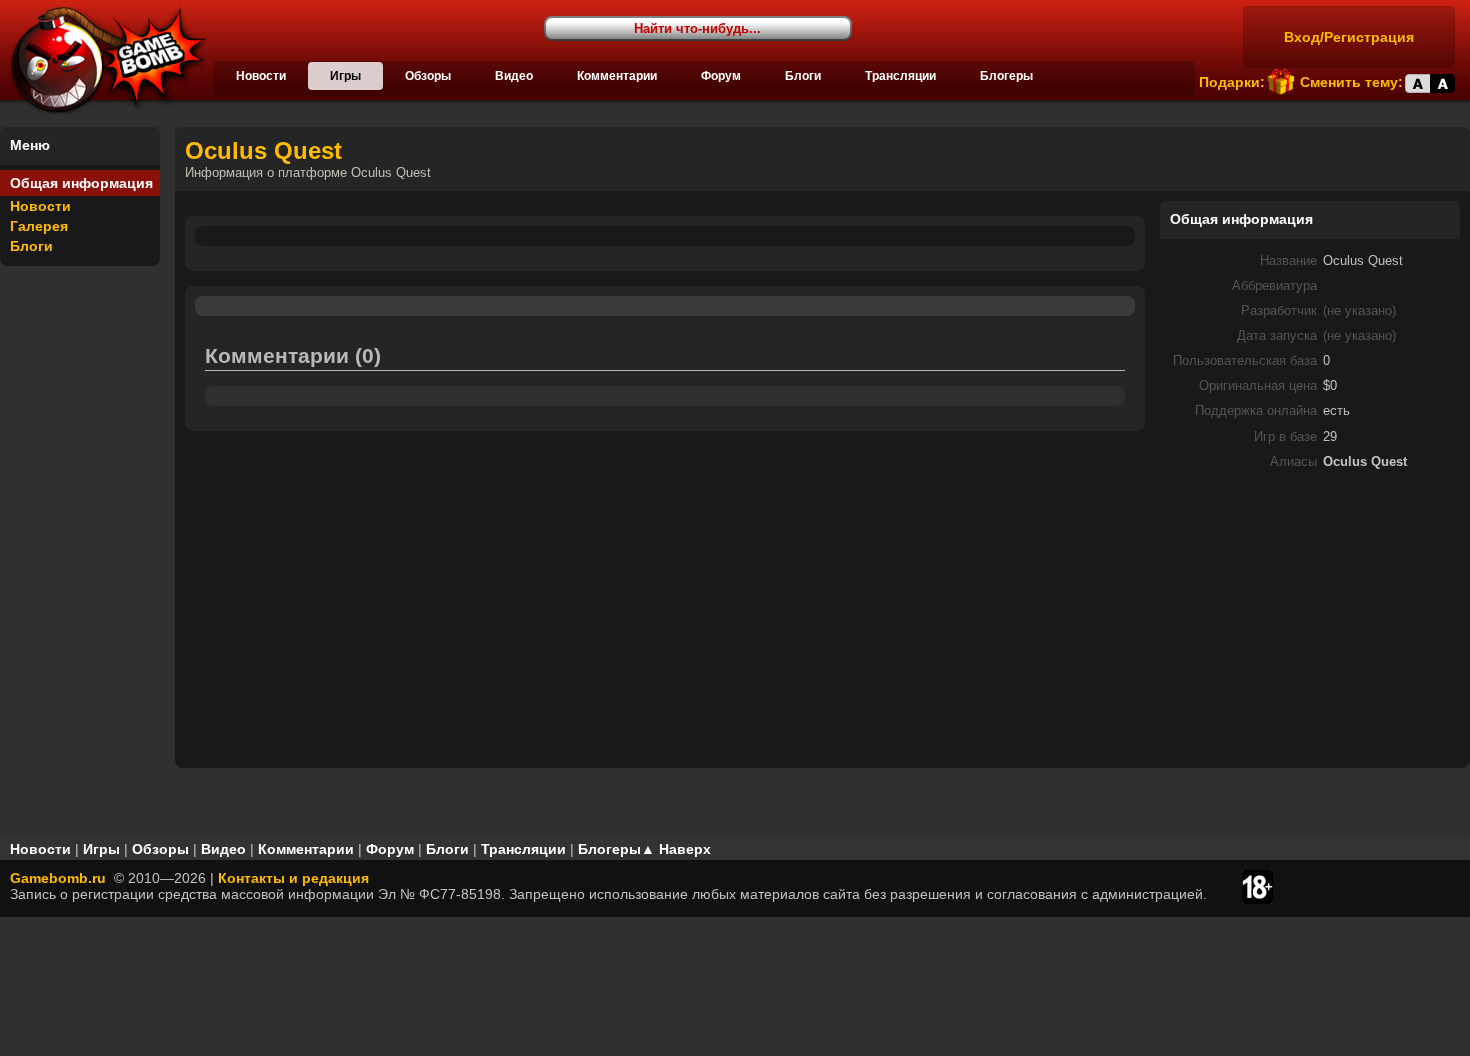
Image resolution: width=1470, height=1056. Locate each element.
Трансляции (900, 76)
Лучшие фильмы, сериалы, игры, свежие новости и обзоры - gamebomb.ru (103, 60)
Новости (261, 76)
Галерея (39, 226)
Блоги (803, 76)
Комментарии (617, 76)
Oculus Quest (263, 150)
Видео (514, 76)
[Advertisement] (1310, 625)
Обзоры (428, 76)
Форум (721, 76)
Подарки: (1232, 82)
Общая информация (81, 183)
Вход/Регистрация (1349, 37)
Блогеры (1006, 76)
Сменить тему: (1351, 82)
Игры (345, 76)
